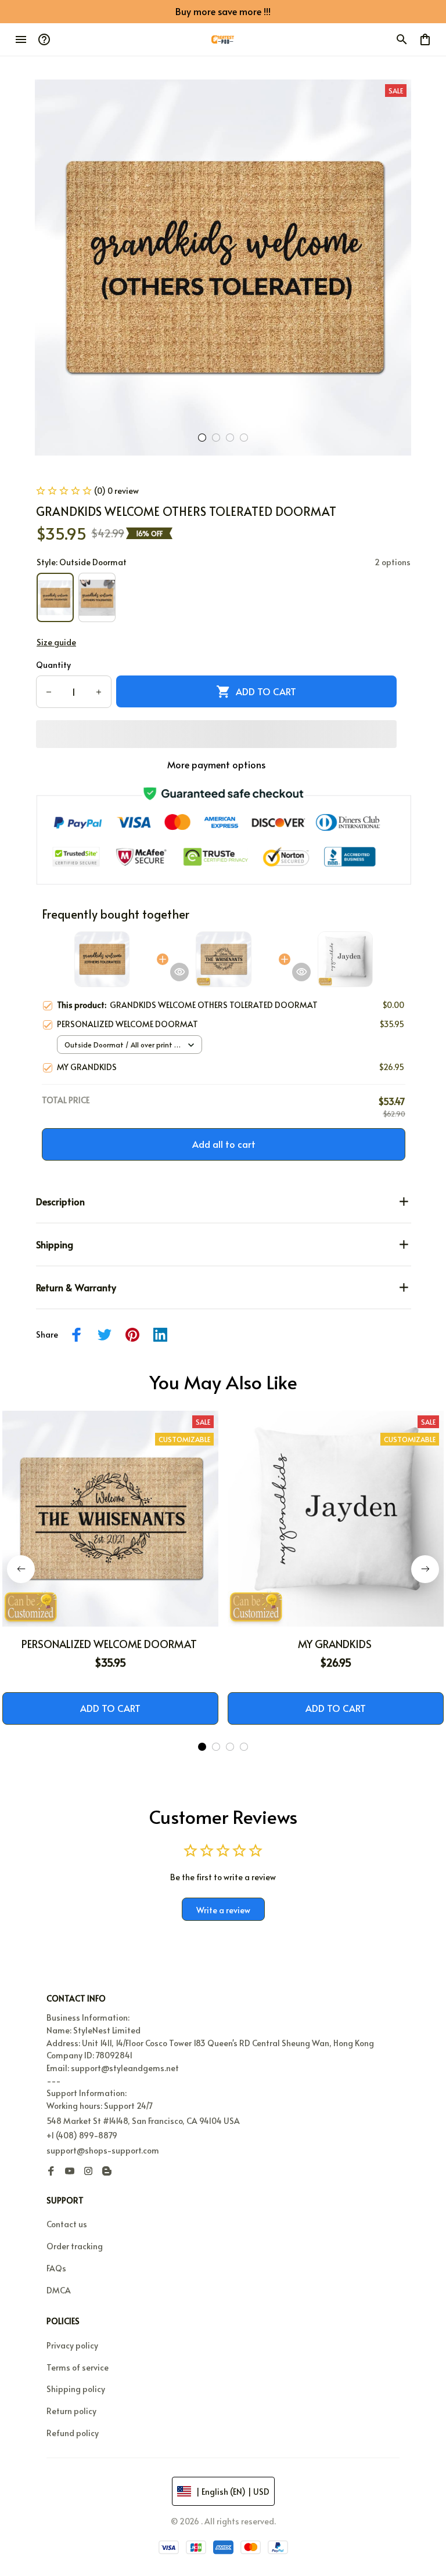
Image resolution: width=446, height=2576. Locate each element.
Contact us (67, 2224)
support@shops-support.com (103, 2150)
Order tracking (75, 2246)
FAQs (56, 2268)
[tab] (202, 438)
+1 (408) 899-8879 (82, 2135)
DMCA (59, 2290)
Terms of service (78, 2367)
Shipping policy (76, 2389)
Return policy (71, 2411)
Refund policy (73, 2433)
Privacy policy (72, 2345)
